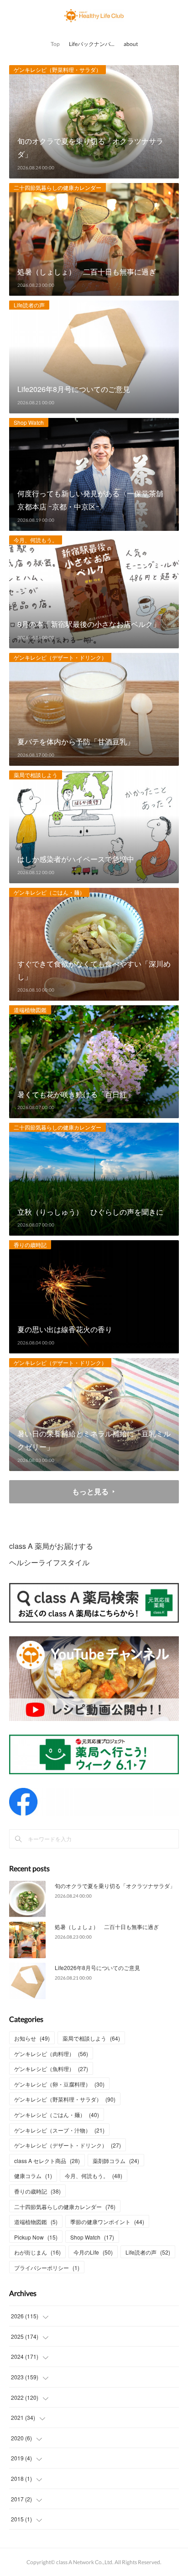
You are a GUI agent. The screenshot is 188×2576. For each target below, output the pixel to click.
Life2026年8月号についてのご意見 (97, 1968)
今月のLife (93, 2252)
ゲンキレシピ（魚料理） (51, 2069)
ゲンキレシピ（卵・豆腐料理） (59, 2084)
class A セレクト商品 (47, 2161)
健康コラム (33, 2176)
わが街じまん (37, 2252)
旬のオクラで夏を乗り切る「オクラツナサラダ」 (115, 1886)
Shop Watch (29, 422)
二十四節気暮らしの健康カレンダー (57, 187)
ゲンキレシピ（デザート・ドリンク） (60, 657)
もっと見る (90, 1491)
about (131, 44)
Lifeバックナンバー (92, 44)
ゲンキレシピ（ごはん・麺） (49, 892)
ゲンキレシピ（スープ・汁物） (59, 2130)
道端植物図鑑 (30, 1010)
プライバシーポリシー (47, 2268)
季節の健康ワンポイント (107, 2222)
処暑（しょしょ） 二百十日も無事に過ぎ (107, 1927)
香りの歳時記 (30, 1245)
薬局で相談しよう (36, 775)
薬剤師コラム (116, 2161)
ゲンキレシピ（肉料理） (51, 2054)
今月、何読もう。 (36, 540)
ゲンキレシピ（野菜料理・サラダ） (57, 69)
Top (55, 44)
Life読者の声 (29, 305)
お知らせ (32, 2038)
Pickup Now (36, 2237)
